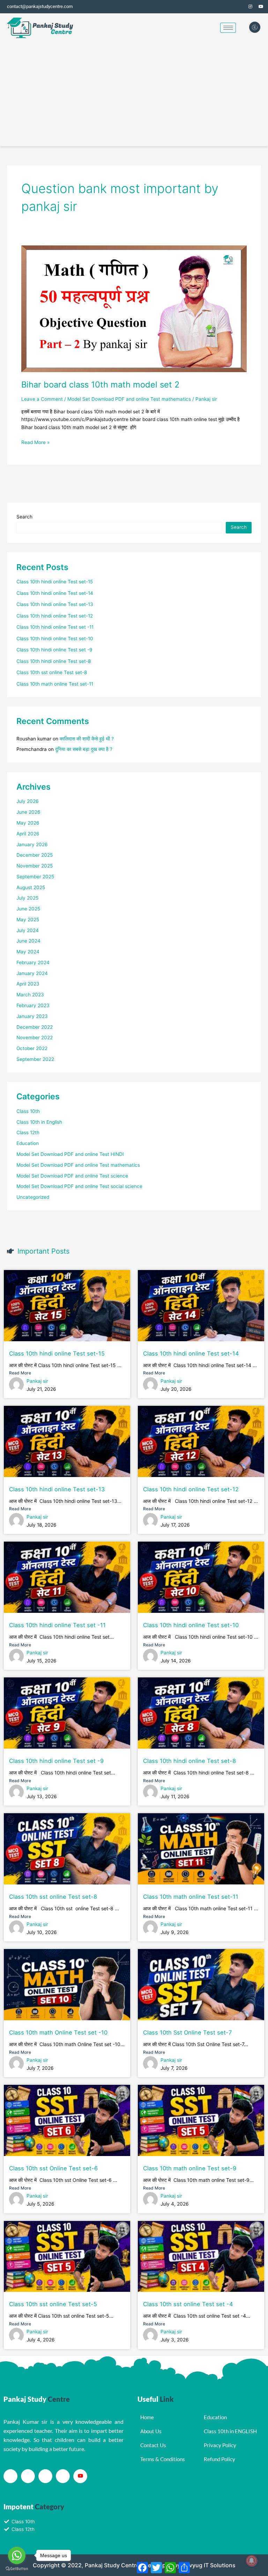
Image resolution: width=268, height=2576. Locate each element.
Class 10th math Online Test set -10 (58, 2032)
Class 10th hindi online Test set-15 (55, 582)
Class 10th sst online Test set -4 (188, 2304)
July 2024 (28, 930)
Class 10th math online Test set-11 (55, 684)
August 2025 (31, 887)
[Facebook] (230, 7)
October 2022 (32, 1048)
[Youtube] (80, 2476)
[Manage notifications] (252, 2561)
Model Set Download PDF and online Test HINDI (70, 1154)
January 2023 (32, 1016)
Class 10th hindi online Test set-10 (55, 639)
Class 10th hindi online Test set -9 (54, 650)
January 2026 (32, 844)
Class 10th (28, 1111)
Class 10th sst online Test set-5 (53, 2304)
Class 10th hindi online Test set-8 (54, 661)
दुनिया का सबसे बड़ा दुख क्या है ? (84, 749)
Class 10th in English (39, 1122)
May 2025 (28, 920)
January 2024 (32, 973)
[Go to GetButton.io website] (17, 2569)
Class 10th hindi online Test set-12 (55, 616)
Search (24, 517)
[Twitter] (240, 7)
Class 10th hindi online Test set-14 (55, 593)
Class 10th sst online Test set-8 (52, 672)
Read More (20, 1373)
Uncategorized (33, 1197)
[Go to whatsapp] (17, 2555)
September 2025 (35, 877)
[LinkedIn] (45, 2476)
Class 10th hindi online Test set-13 (55, 604)
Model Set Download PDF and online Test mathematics (129, 399)
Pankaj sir (37, 1381)
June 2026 (28, 812)
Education (28, 1143)
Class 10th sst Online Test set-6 (53, 2168)
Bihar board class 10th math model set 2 (100, 385)
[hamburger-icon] (228, 28)
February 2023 (33, 1005)
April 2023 (28, 984)
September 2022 (35, 1059)
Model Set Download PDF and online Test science (72, 1176)
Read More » (35, 442)
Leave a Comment (42, 399)
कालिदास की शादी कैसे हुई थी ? (87, 739)
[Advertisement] (134, 94)
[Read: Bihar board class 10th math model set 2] (134, 308)
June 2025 (28, 909)
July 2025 (27, 898)
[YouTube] (261, 7)
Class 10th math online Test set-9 (190, 2168)
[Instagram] (251, 7)
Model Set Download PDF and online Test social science (79, 1186)
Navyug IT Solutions (209, 2565)
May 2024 (28, 952)
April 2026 (28, 834)
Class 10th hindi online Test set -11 (55, 627)
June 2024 (28, 941)
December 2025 (35, 855)
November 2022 (35, 1038)
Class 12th (28, 1132)
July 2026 (28, 801)
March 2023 (30, 995)
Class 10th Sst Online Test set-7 (187, 2032)
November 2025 (35, 866)
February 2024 (33, 962)
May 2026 (28, 823)
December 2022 (35, 1027)
